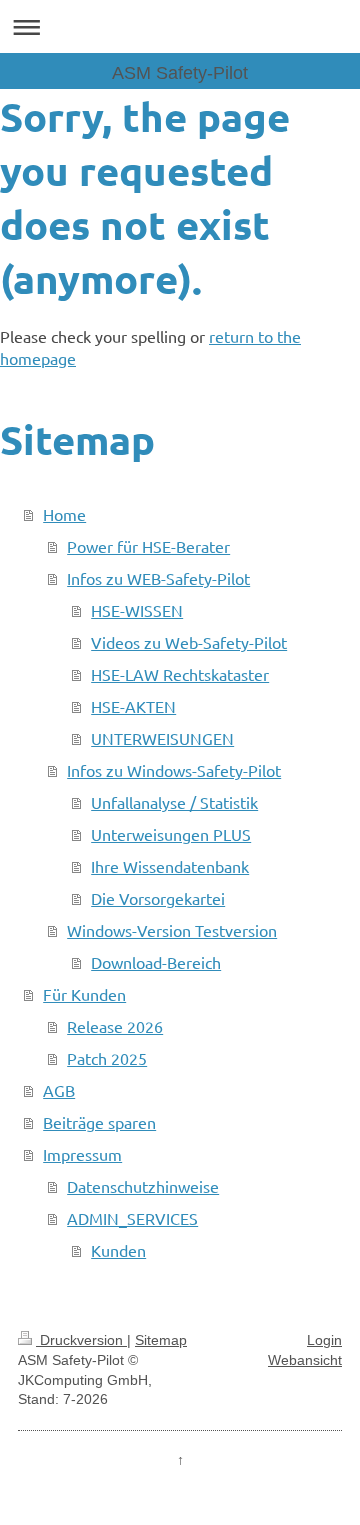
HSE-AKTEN (133, 706)
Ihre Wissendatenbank (170, 866)
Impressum (82, 1154)
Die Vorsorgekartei (158, 898)
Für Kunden (84, 994)
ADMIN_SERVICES (132, 1218)
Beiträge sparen (99, 1122)
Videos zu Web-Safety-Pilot (189, 642)
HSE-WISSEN (137, 610)
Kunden (118, 1250)
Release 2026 (115, 1026)
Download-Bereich (156, 962)
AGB (59, 1090)
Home (64, 514)
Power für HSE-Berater (148, 546)
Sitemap (161, 1340)
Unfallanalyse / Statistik (174, 802)
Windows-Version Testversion (172, 930)
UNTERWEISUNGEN (162, 738)
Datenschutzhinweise (143, 1186)
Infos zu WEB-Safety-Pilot (158, 578)
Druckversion (81, 1340)
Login (324, 1340)
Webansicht (305, 1360)
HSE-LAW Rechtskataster (180, 674)
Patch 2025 (107, 1058)
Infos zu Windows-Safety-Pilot (174, 770)
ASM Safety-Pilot (180, 73)
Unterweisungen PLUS (171, 834)
